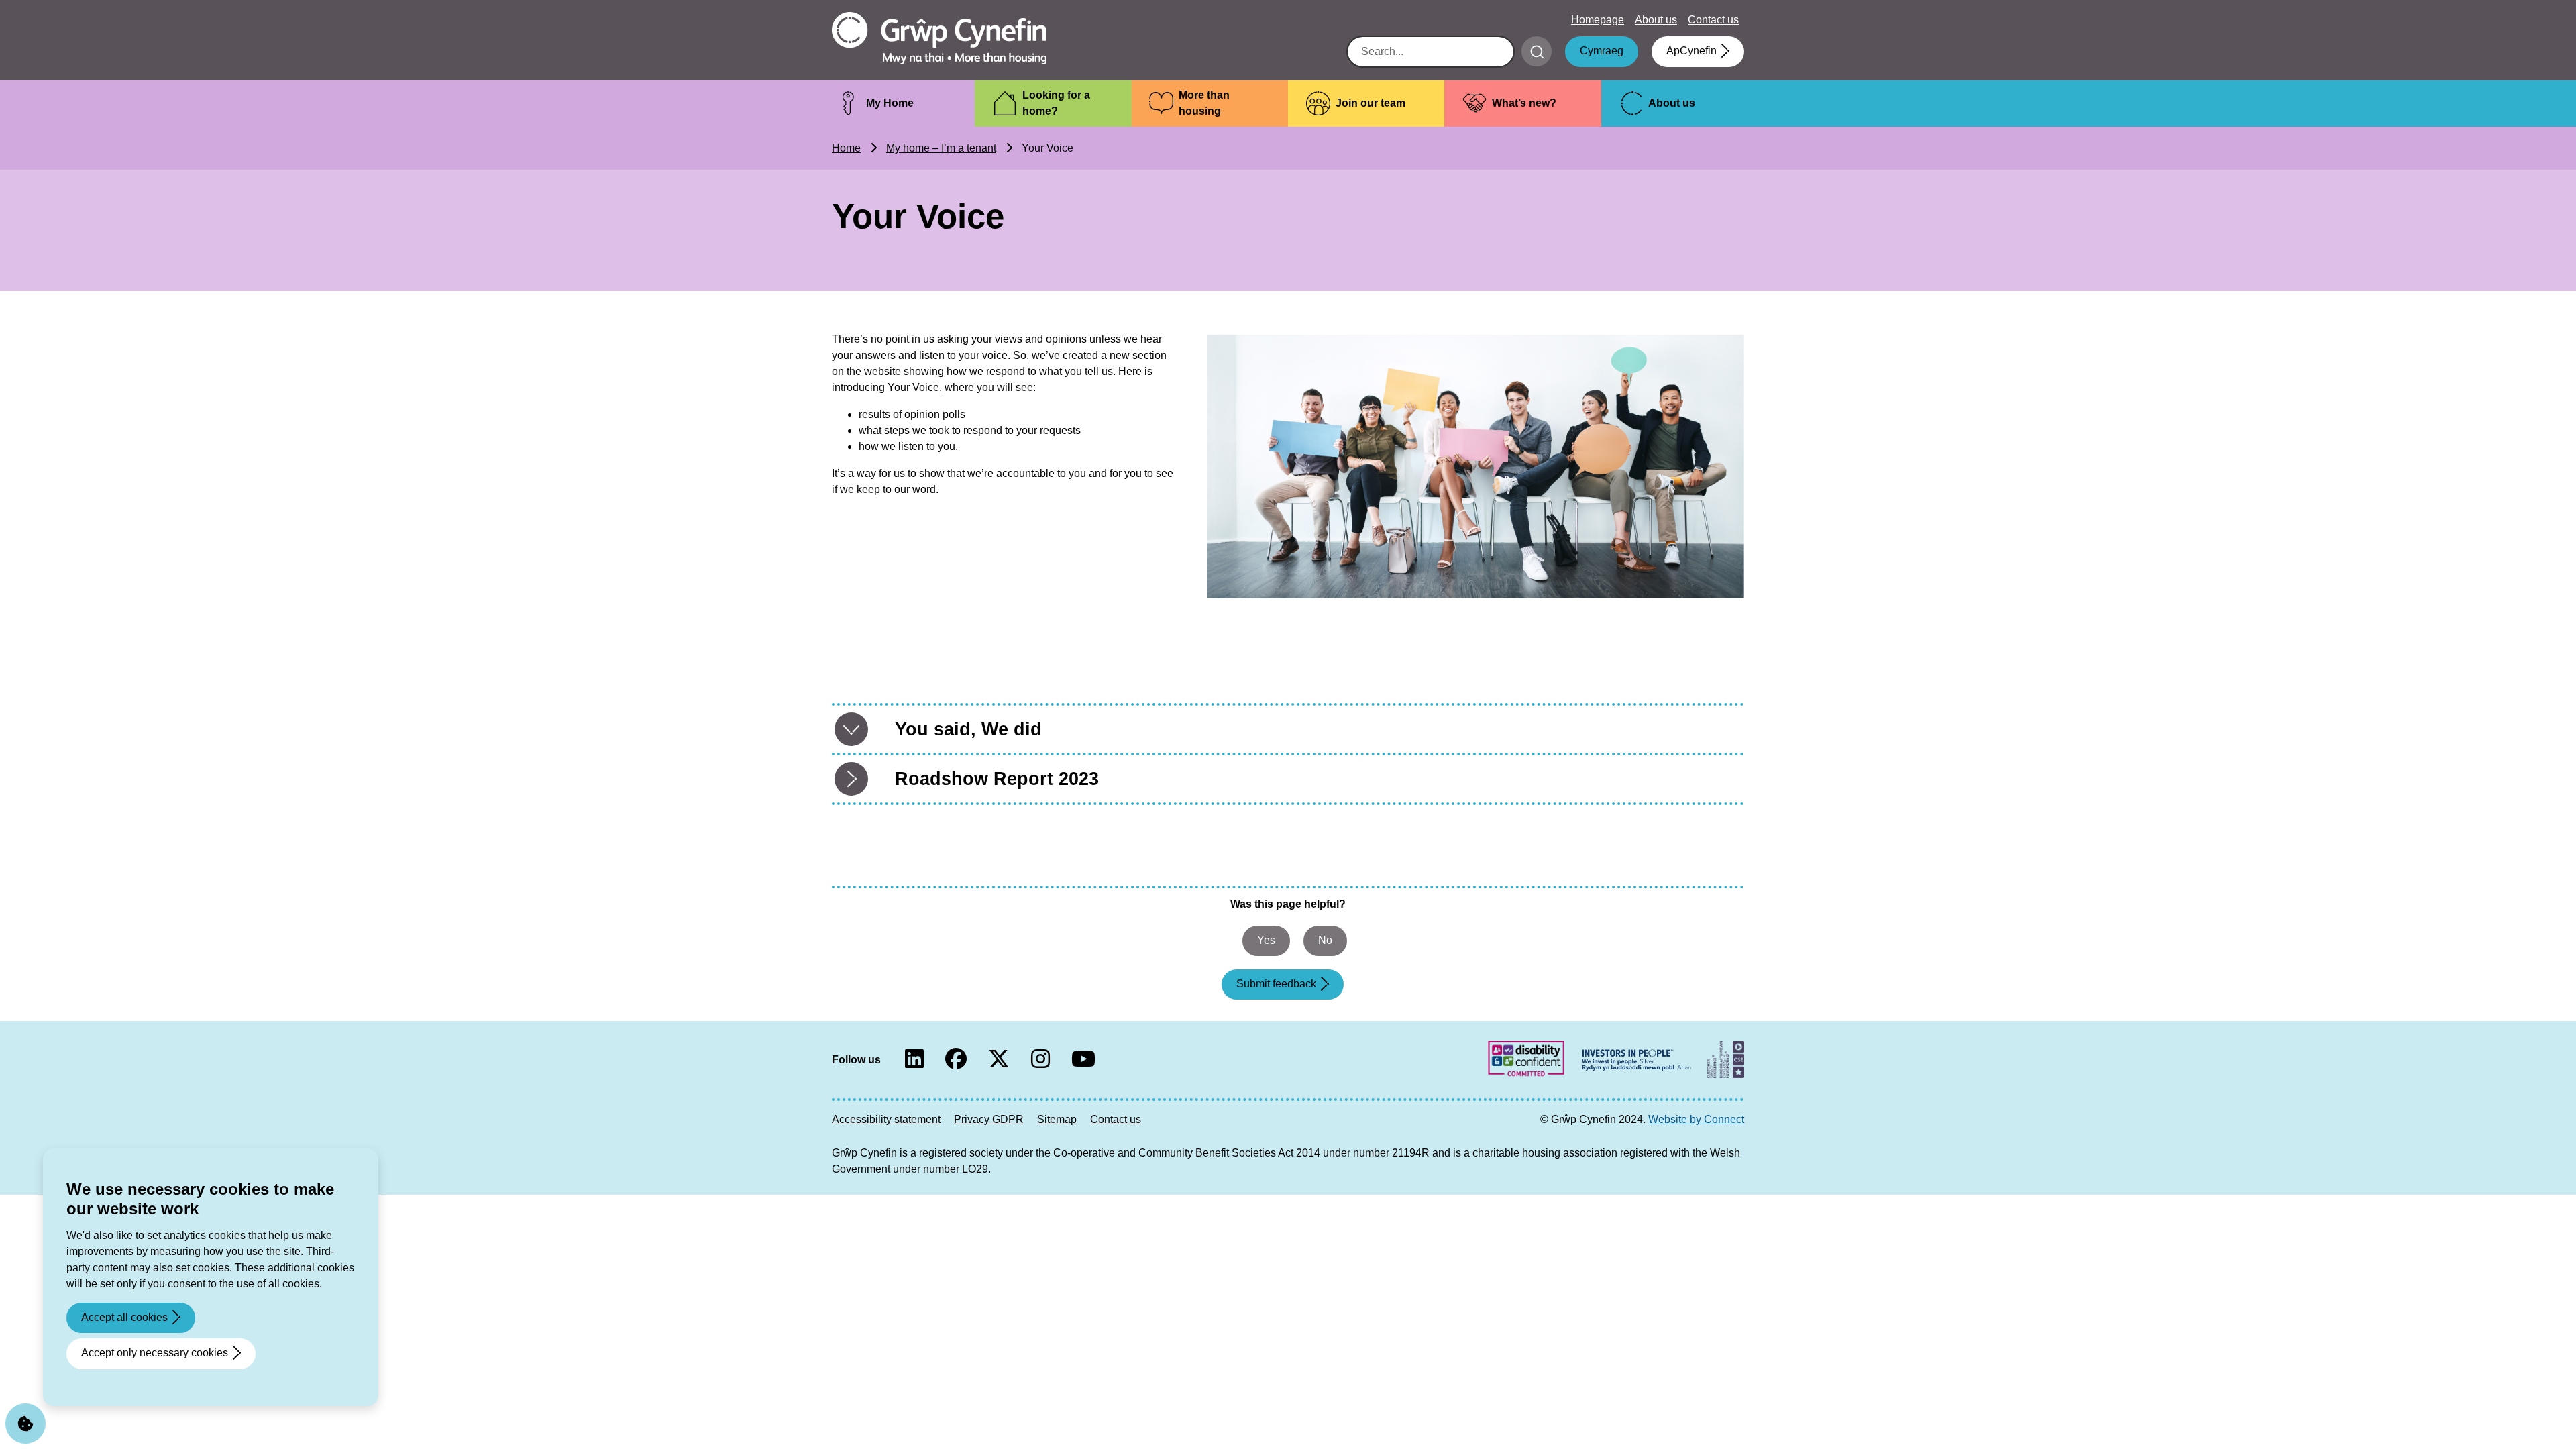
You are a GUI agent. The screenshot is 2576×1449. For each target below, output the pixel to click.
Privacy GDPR (989, 1119)
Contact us (1713, 20)
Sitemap (1057, 1119)
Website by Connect (1696, 1119)
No (1325, 940)
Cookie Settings (25, 1424)
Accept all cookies (124, 1317)
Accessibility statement (886, 1119)
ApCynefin (1692, 51)
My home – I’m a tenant (941, 148)
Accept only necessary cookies (155, 1353)
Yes (1266, 940)
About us (1656, 20)
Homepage (1598, 20)
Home (846, 148)
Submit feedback (1276, 984)
